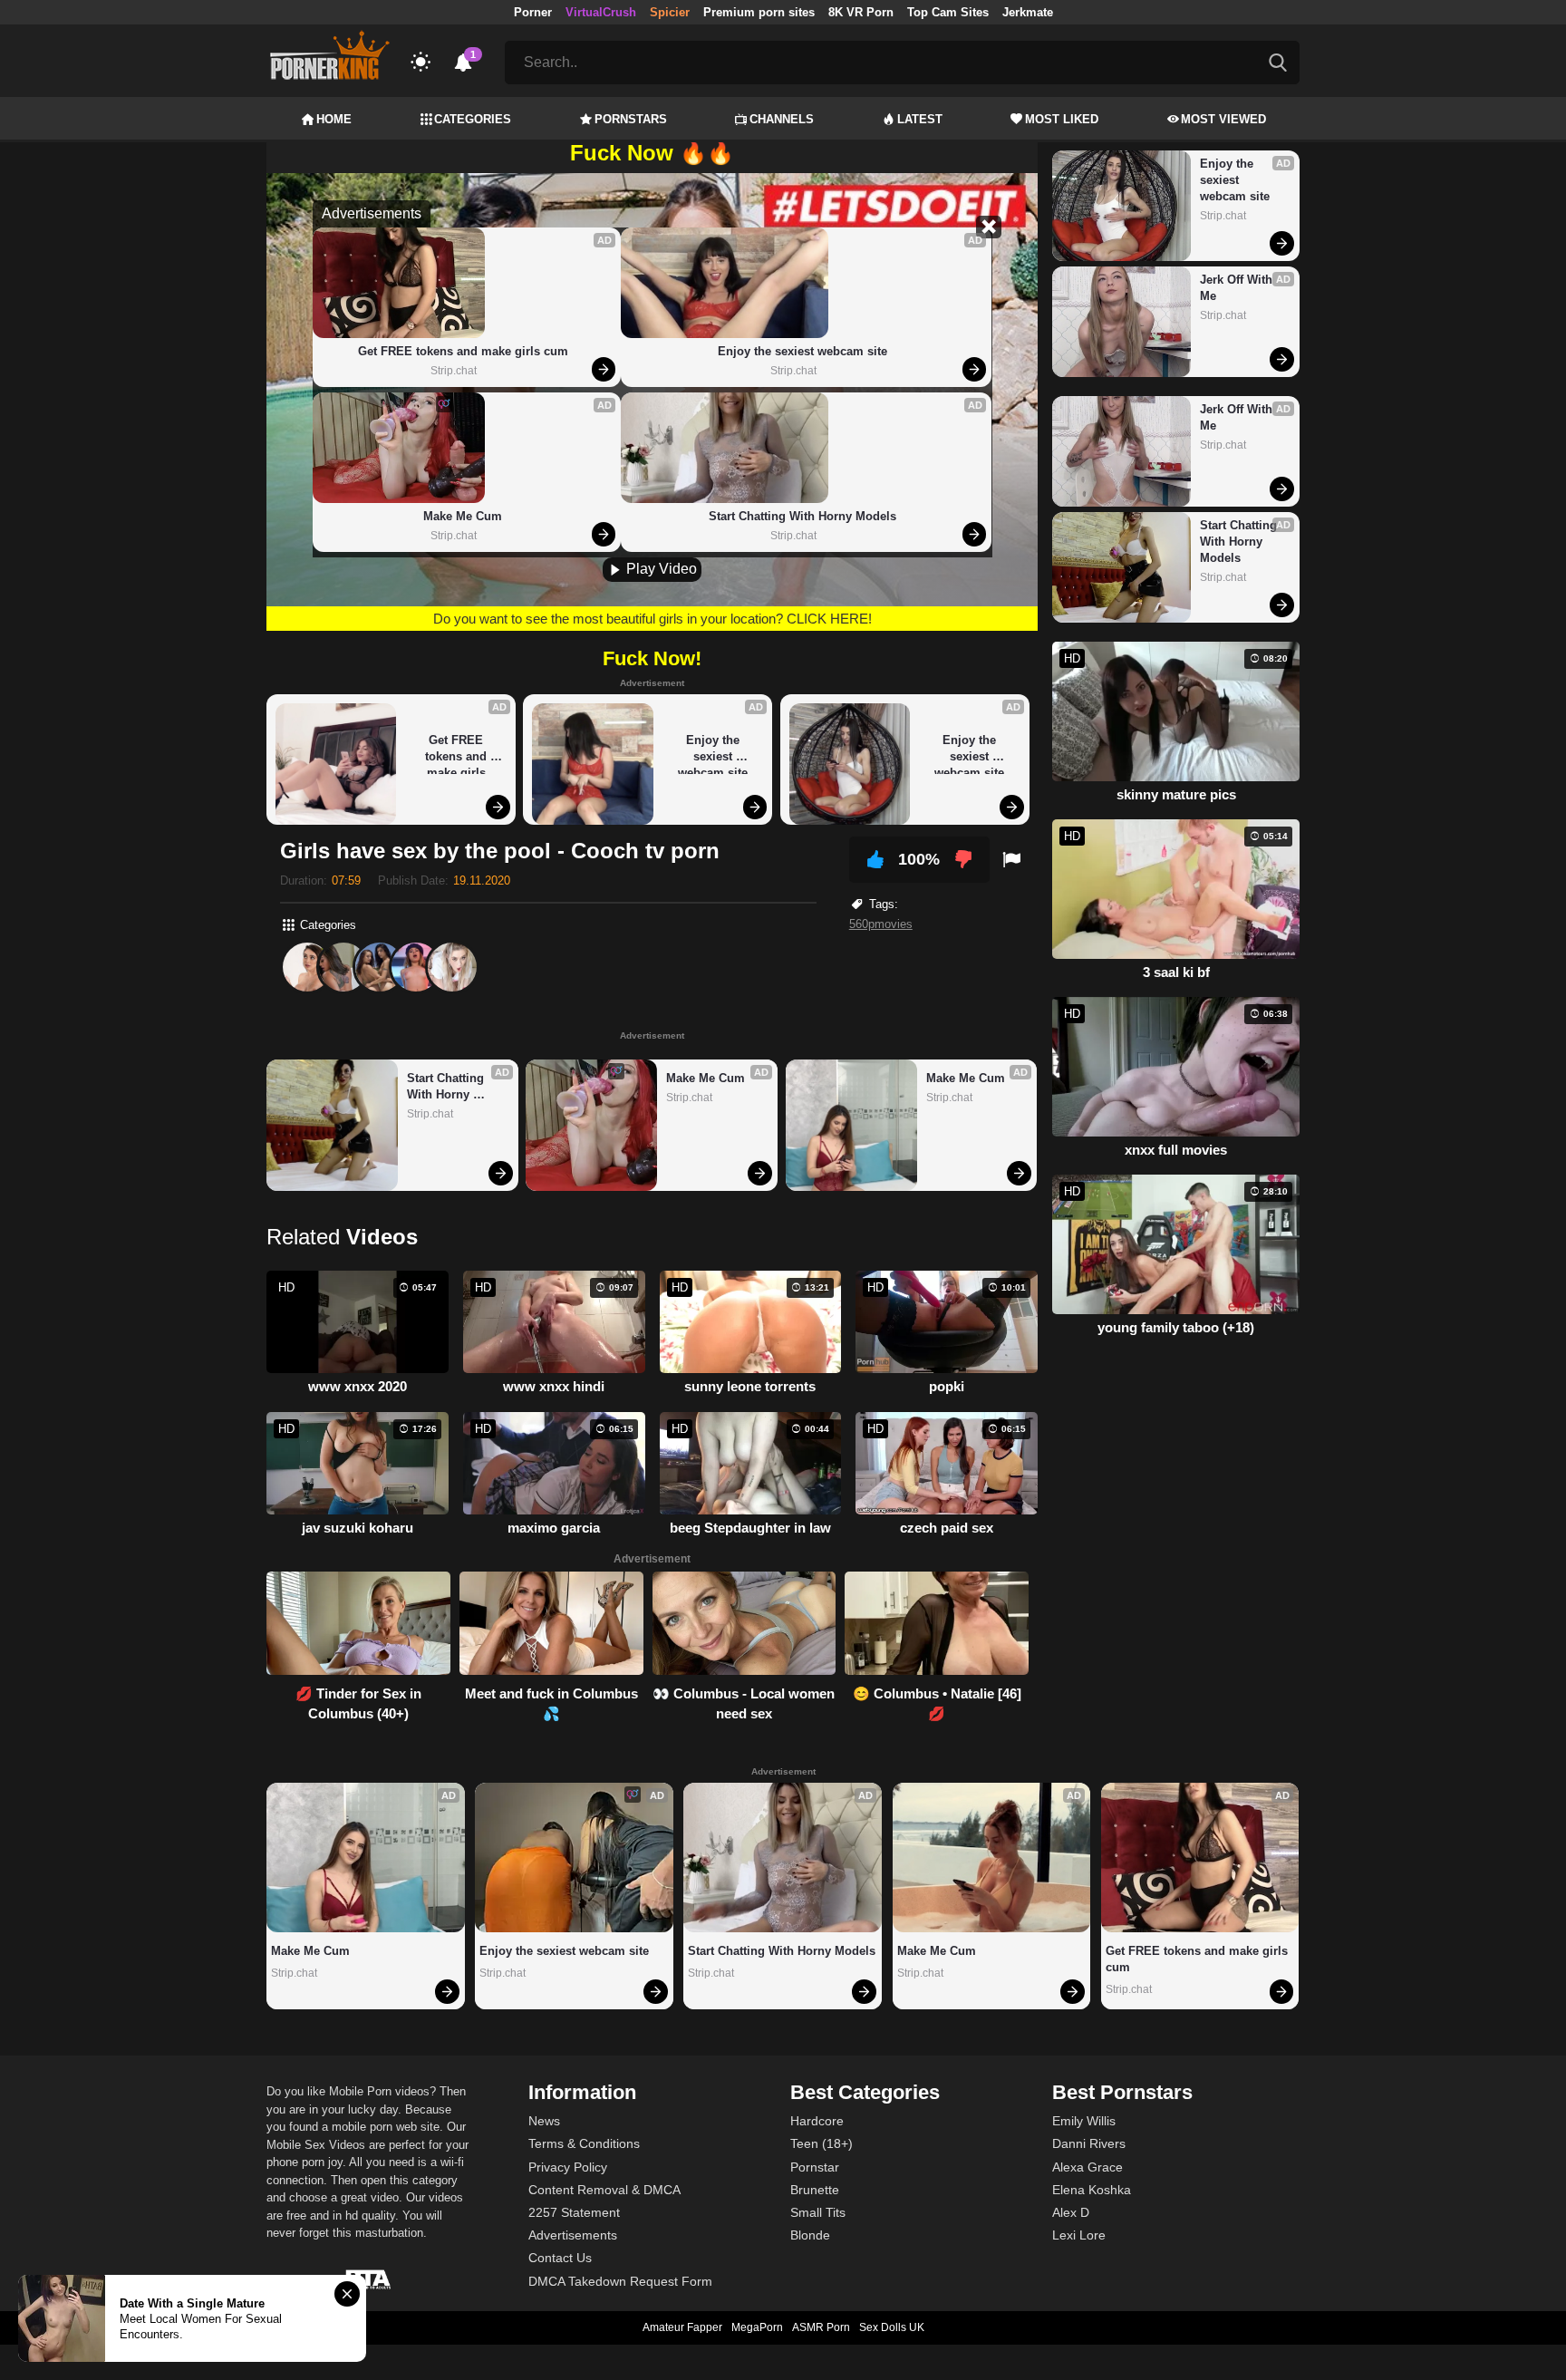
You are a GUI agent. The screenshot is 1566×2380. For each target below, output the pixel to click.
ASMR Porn (821, 2327)
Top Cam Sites (948, 12)
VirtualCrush (601, 12)
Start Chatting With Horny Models (802, 516)
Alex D (1071, 2212)
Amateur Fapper (682, 2327)
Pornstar (815, 2167)
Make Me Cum (463, 516)
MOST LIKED (1062, 119)
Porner (533, 12)
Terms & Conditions (584, 2143)
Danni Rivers (1089, 2143)
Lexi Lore (1079, 2235)
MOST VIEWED (1223, 119)
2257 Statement (574, 2212)
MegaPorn (757, 2327)
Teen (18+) (822, 2143)
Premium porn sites (759, 12)
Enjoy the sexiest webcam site (802, 351)
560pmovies (881, 924)
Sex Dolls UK (892, 2327)
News (544, 2121)
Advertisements (573, 2235)
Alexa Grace (1087, 2167)
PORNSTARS (631, 119)
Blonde (810, 2235)
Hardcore (817, 2121)
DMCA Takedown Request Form (620, 2281)
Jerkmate (1028, 12)
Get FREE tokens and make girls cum (463, 351)
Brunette (815, 2190)
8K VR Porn (861, 12)
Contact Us (560, 2258)
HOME (334, 119)
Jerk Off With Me (1238, 288)
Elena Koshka (1092, 2190)
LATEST (920, 119)
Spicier (670, 12)
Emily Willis (1084, 2121)
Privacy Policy (568, 2167)
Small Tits (818, 2212)
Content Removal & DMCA (604, 2190)
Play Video (660, 569)
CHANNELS (782, 119)
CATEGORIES (473, 119)
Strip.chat (454, 371)
